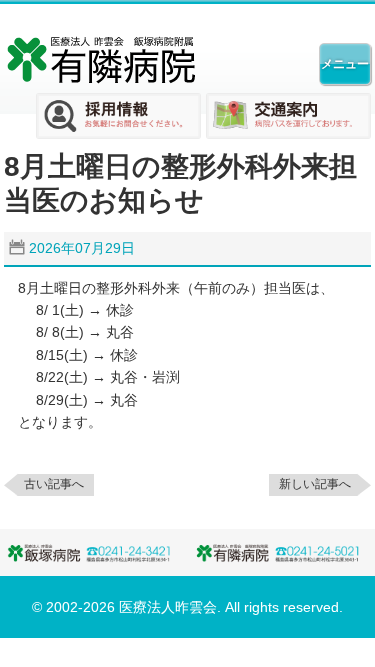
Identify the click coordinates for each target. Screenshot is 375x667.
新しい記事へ (315, 484)
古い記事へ (54, 484)
